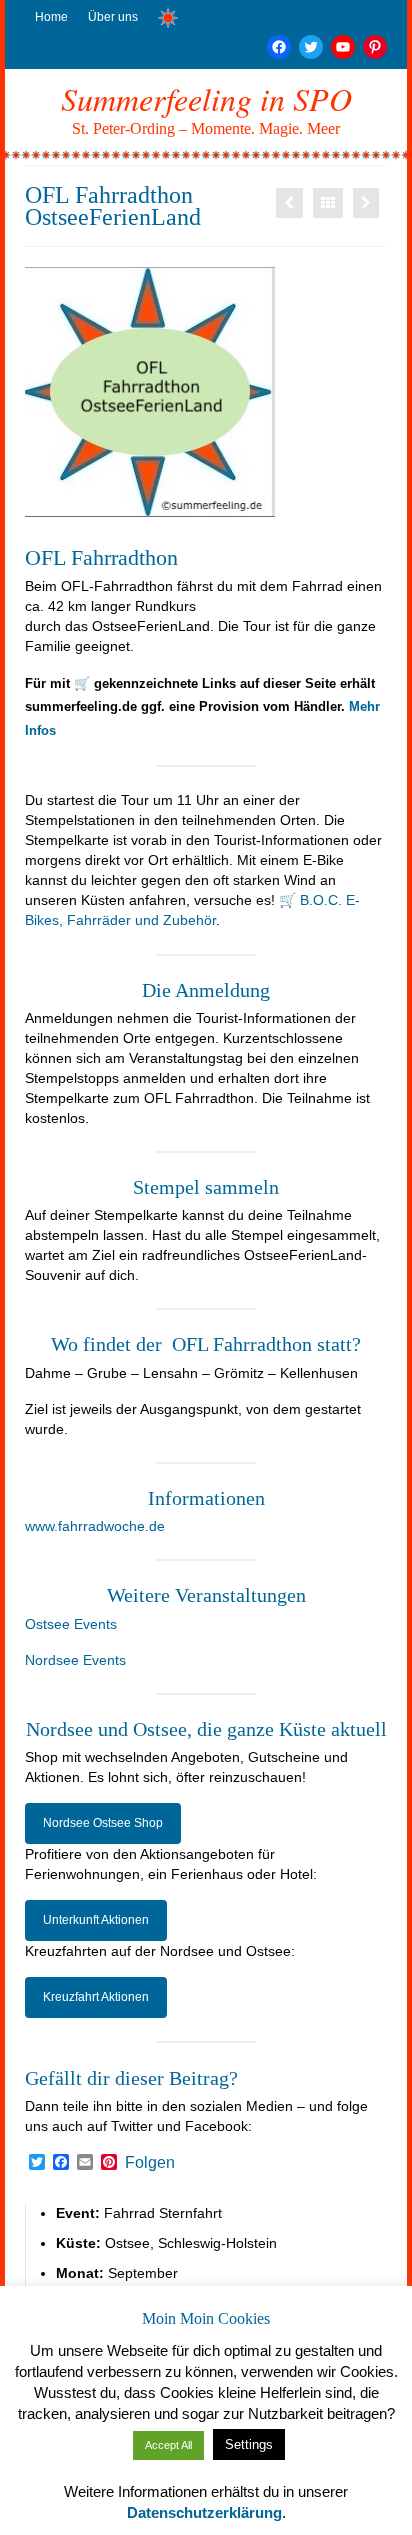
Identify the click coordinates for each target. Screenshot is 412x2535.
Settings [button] (249, 2444)
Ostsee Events (71, 1624)
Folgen (150, 2163)
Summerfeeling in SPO (206, 98)
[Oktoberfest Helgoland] (289, 203)
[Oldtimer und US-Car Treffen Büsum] (366, 203)
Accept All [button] (168, 2445)
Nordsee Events (75, 1660)
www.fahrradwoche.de (95, 1526)
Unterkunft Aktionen (96, 1920)
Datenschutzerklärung (204, 2512)
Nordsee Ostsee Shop (103, 1823)
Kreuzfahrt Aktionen (96, 1997)
